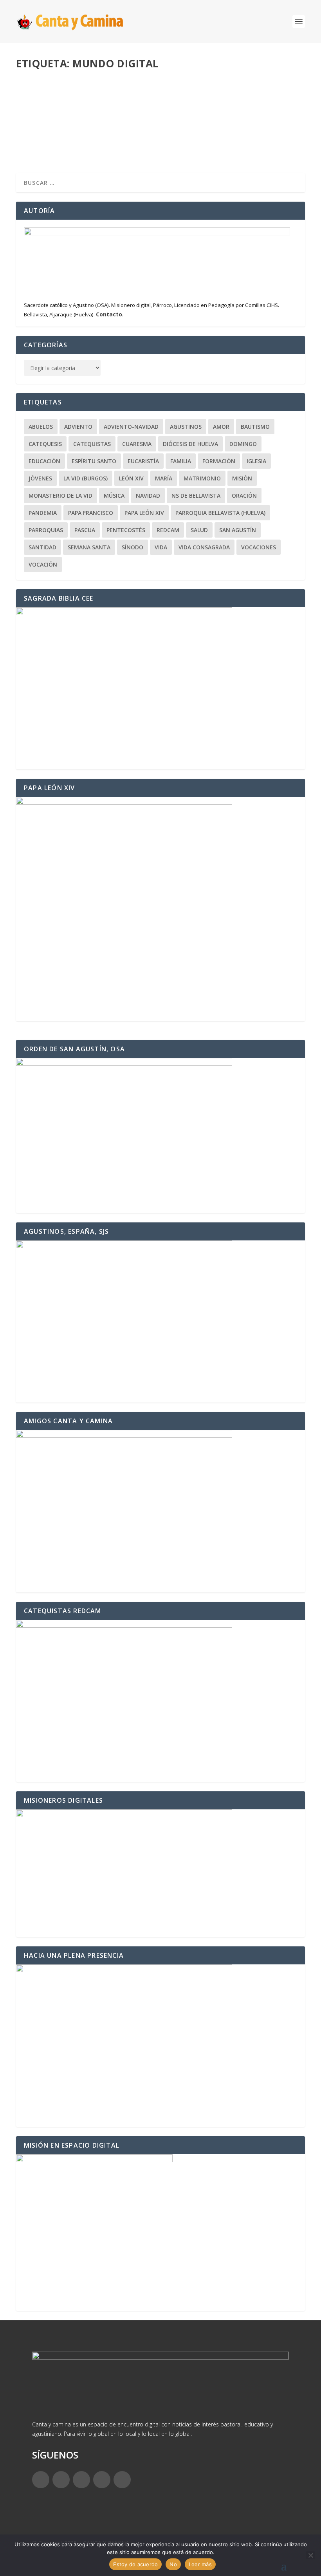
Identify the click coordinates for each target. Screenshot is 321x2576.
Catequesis (45, 444)
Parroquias (46, 530)
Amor (221, 427)
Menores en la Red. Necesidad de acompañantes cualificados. (135, 96)
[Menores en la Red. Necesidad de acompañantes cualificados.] (147, 79)
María (164, 478)
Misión (242, 478)
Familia (181, 461)
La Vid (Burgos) (86, 478)
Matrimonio (202, 478)
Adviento (78, 427)
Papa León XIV (144, 513)
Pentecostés (126, 530)
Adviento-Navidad (131, 427)
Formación (219, 461)
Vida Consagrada (204, 547)
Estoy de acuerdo (135, 2564)
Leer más (41, 139)
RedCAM (168, 530)
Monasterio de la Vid (60, 496)
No (173, 2564)
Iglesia (256, 461)
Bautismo (255, 427)
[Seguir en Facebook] (41, 2480)
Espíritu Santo (94, 461)
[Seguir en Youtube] (122, 2480)
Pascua (85, 530)
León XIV (131, 478)
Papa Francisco (91, 513)
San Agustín (238, 530)
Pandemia (43, 513)
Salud (199, 530)
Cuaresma (137, 444)
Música (114, 496)
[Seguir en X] (61, 2480)
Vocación (43, 564)
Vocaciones (259, 547)
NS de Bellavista (196, 496)
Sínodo (133, 547)
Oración (244, 496)
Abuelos (41, 427)
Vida (161, 547)
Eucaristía (143, 461)
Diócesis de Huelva (190, 444)
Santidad (42, 547)
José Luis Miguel (51, 108)
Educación (118, 108)
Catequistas (92, 444)
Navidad (148, 496)
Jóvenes (40, 478)
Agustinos (186, 427)
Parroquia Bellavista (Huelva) (220, 513)
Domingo (243, 444)
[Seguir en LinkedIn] (102, 2480)
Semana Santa (89, 547)
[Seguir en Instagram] (81, 2480)
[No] (310, 2555)
